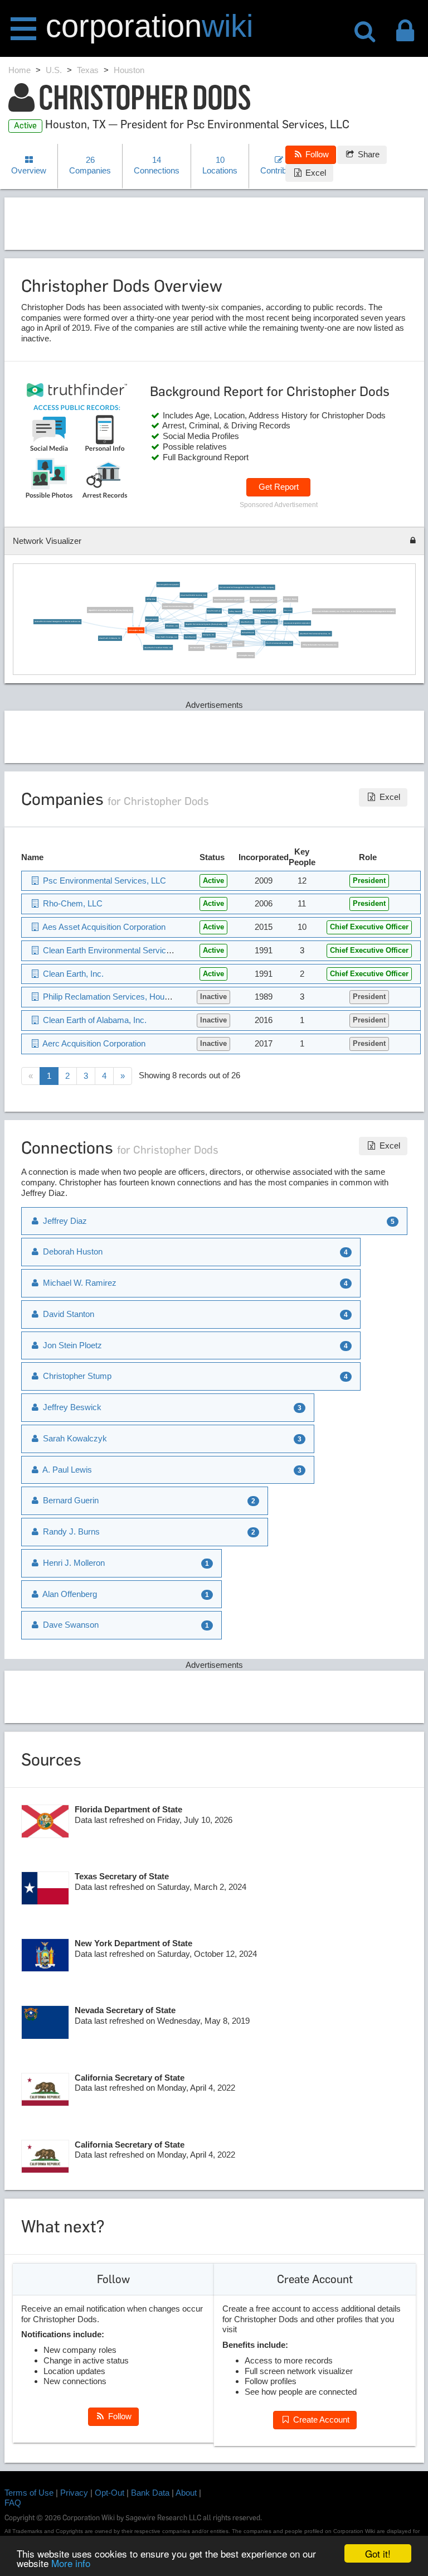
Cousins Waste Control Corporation (228, 600)
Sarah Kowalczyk (214, 611)
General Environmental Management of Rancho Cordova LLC (58, 622)
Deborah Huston (248, 633)
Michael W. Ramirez (269, 622)
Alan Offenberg (69, 1594)
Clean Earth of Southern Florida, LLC (158, 648)
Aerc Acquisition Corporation (168, 585)
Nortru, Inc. (238, 644)
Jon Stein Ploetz (197, 648)
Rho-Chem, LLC (172, 626)
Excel (315, 173)
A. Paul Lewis (66, 1470)
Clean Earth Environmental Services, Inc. (315, 634)
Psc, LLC (288, 610)
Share (368, 154)
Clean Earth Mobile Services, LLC (193, 595)
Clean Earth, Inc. (247, 622)
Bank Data (150, 2493)
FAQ (13, 2503)
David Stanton (190, 637)
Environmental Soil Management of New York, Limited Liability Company (247, 587)
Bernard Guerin (152, 619)
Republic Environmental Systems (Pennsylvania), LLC (206, 625)
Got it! (378, 2553)
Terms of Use (29, 2493)
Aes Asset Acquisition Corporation (297, 623)
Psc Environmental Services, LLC (279, 644)
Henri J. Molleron (219, 647)
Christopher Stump (246, 655)
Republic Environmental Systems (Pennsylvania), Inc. (110, 610)
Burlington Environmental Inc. (264, 600)
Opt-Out (110, 2493)
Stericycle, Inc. (209, 635)
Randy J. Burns (290, 600)
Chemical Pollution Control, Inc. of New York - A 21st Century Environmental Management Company (354, 611)
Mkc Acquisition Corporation (264, 611)
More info (71, 2563)
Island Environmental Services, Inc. (178, 606)
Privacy (74, 2493)
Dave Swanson (70, 1625)
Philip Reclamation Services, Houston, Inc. (320, 645)
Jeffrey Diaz (151, 600)
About (186, 2493)
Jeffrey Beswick (235, 611)
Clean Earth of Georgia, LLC (167, 637)
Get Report (279, 487)
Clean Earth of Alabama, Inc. (110, 638)
